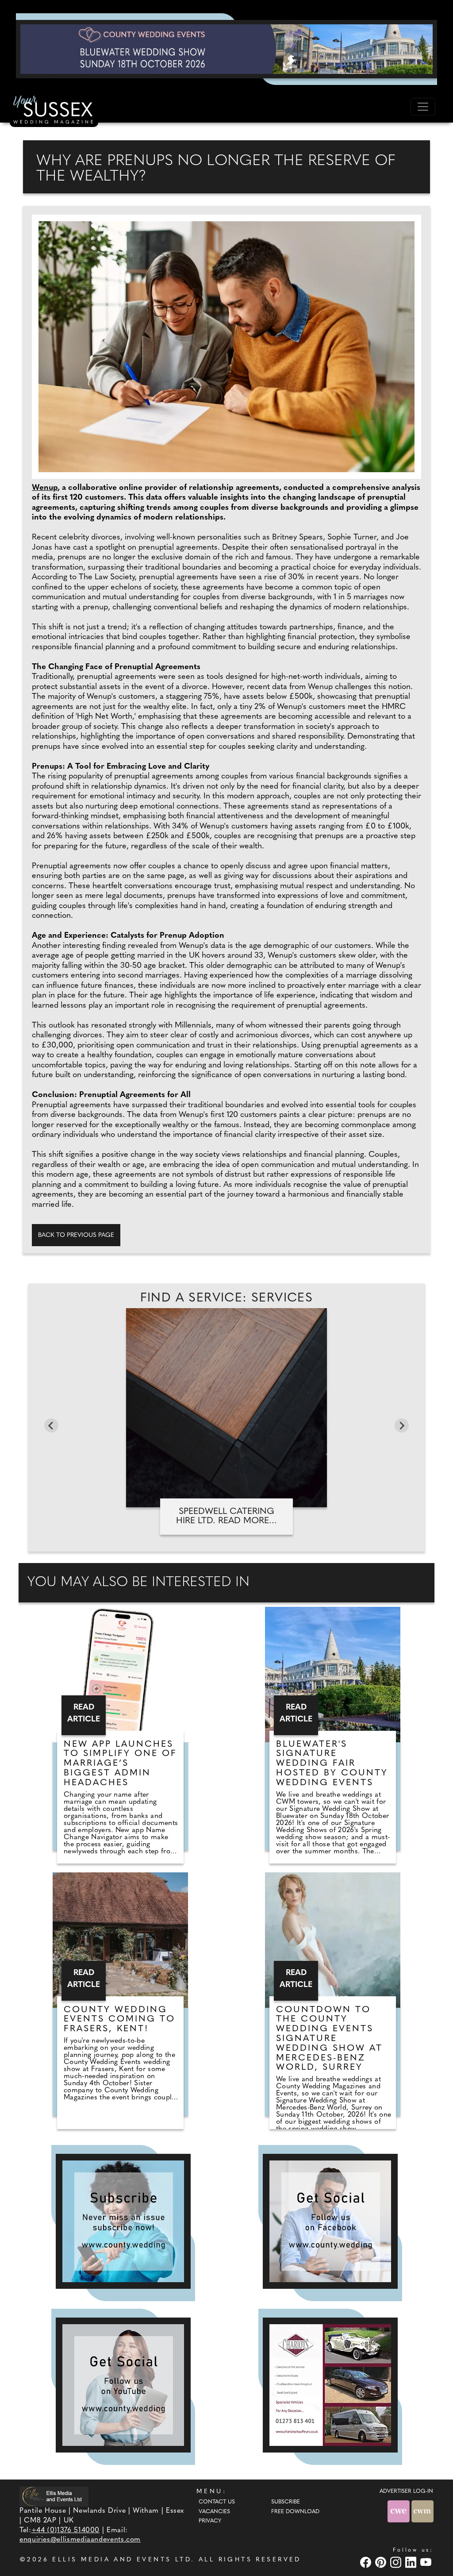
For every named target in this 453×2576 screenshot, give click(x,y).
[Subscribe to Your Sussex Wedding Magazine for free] (123, 2221)
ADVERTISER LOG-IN (406, 2491)
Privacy (210, 2521)
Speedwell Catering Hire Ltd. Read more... (226, 1516)
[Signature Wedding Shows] (226, 49)
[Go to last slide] (51, 1425)
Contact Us (217, 2502)
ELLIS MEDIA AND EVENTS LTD (122, 2560)
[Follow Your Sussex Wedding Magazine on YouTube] (123, 2385)
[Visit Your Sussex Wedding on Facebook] (367, 2562)
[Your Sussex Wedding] (54, 111)
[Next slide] (402, 1425)
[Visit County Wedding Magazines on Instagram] (397, 2562)
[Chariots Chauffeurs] (330, 2385)
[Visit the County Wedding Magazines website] (422, 2511)
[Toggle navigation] (423, 107)
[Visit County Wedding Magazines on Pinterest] (382, 2562)
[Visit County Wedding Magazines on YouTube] (427, 2562)
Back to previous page (76, 1235)
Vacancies (214, 2512)
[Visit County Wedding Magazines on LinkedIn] (412, 2562)
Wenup (45, 488)
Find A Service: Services (227, 1298)
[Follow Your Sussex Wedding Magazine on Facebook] (330, 2221)
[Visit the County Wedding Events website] (399, 2511)
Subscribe (286, 2502)
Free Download (295, 2512)
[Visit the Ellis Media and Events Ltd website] (54, 2497)
